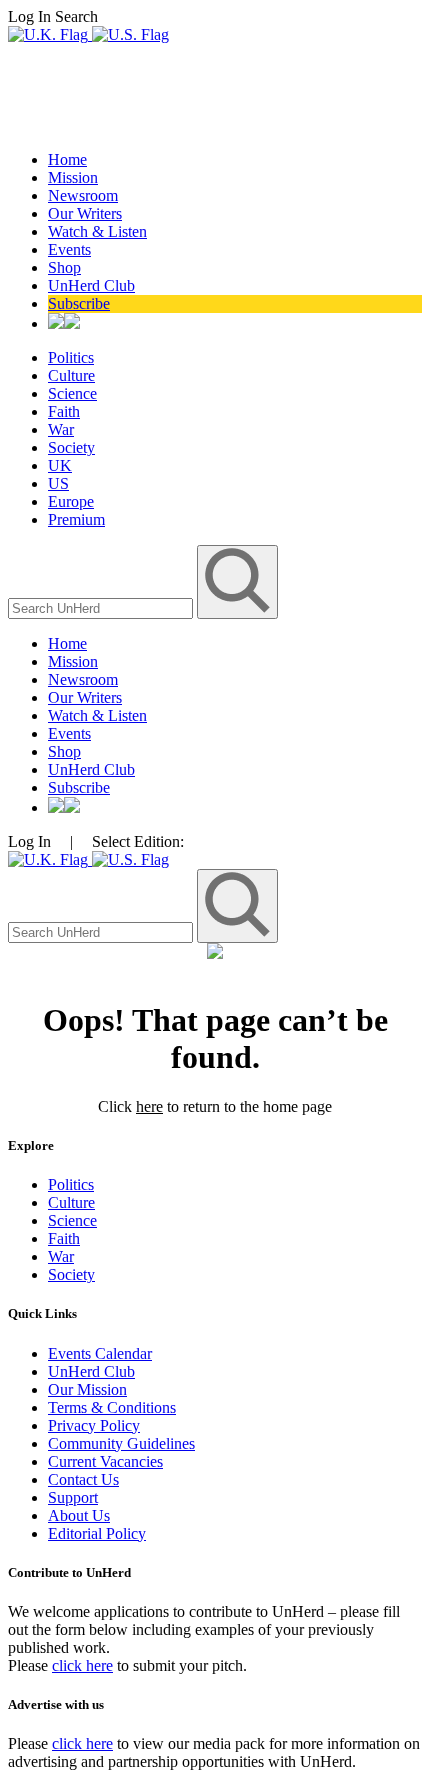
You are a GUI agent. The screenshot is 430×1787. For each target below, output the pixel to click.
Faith (64, 411)
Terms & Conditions (112, 1407)
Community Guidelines (121, 1443)
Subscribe (79, 303)
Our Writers (85, 213)
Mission (73, 177)
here (149, 1106)
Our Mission (87, 1389)
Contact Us (83, 1479)
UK (60, 465)
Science (72, 393)
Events (69, 249)
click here (82, 1665)
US (58, 483)
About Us (79, 1515)
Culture (71, 375)
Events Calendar (100, 1353)
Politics (71, 357)
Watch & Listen (97, 231)
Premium (76, 519)
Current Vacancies (105, 1461)
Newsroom (83, 195)
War (61, 429)
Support (73, 1497)
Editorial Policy (97, 1533)
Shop (64, 267)
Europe (71, 501)
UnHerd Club (91, 285)
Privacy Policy (94, 1425)
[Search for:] (102, 607)
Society (71, 447)
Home (67, 159)
